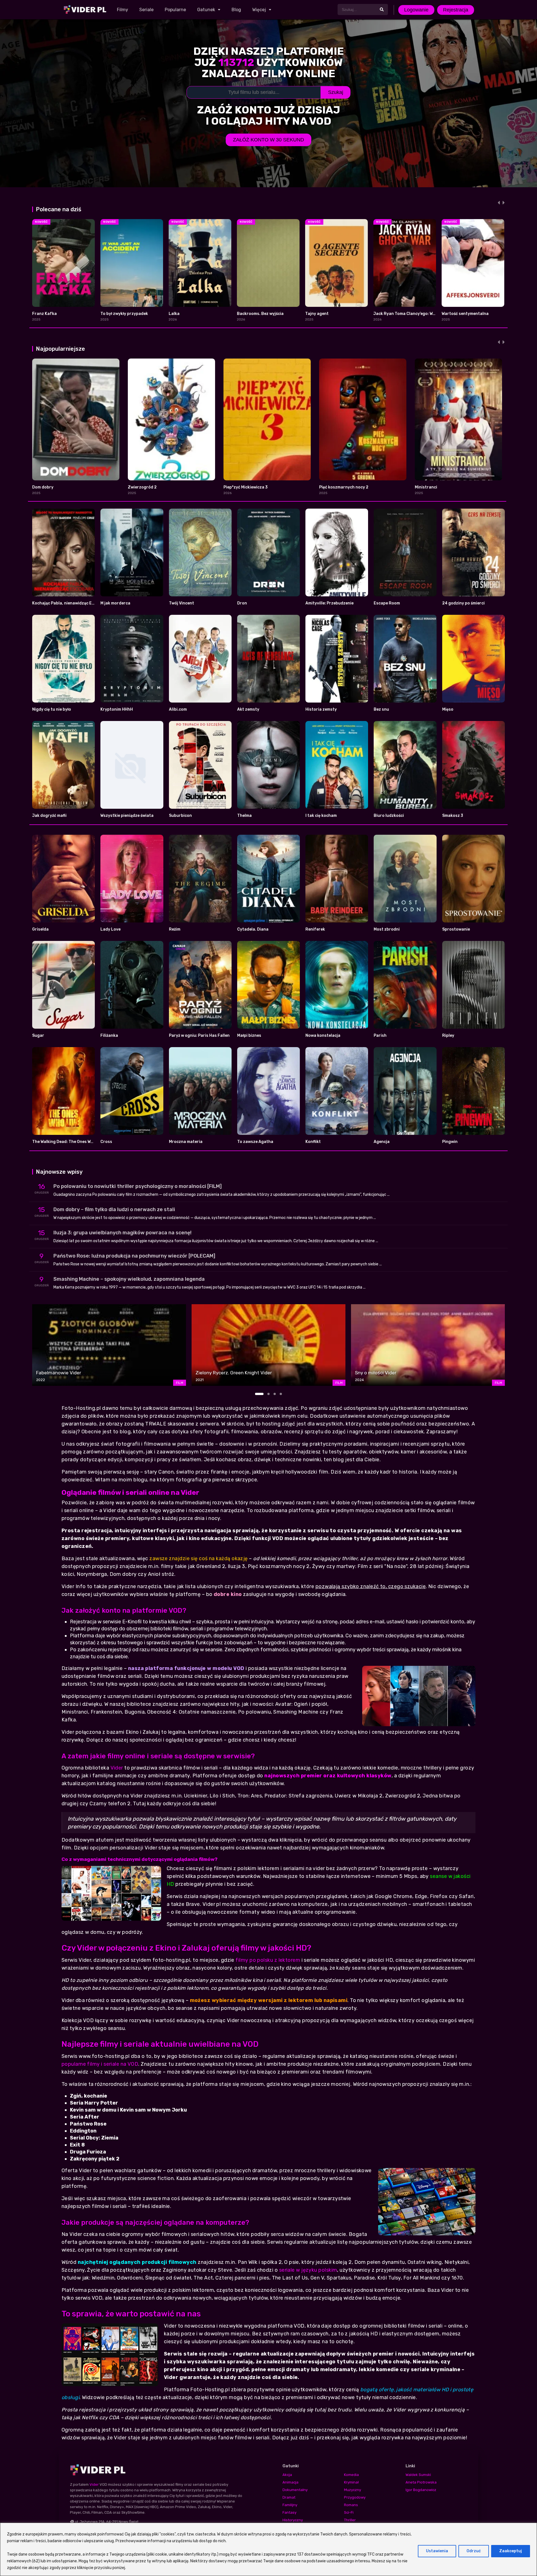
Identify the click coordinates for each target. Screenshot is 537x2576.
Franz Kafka (44, 314)
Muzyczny (353, 2490)
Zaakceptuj (511, 2551)
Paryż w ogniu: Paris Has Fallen (199, 1036)
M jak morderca (115, 603)
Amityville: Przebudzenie (329, 603)
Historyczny (293, 2520)
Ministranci (426, 487)
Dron (242, 603)
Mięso (448, 709)
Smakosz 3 (453, 816)
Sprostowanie (456, 929)
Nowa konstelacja (323, 1036)
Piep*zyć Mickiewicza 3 (246, 487)
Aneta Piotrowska (421, 2482)
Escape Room (387, 603)
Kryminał (351, 2482)
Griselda (40, 929)
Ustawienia (437, 2551)
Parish (380, 1036)
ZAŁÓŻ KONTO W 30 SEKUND (268, 140)
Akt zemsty (248, 709)
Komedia (351, 2475)
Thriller (350, 2520)
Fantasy (289, 2512)
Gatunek (206, 10)
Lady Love (110, 929)
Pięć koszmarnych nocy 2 (344, 487)
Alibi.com (178, 709)
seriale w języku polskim (308, 2270)
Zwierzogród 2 (142, 487)
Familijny (290, 2505)
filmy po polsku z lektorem (268, 1960)
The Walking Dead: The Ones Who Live (68, 1142)
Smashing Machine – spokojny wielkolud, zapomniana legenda (129, 1279)
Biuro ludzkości (389, 816)
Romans (351, 2505)
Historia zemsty (321, 709)
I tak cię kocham (321, 816)
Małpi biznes (249, 1036)
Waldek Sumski (418, 2475)
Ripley (448, 1036)
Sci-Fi (349, 2512)
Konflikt (313, 1142)
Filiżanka (109, 1036)
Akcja (287, 2475)
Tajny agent (317, 314)
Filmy (123, 10)
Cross (106, 1142)
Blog (236, 10)
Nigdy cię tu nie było (52, 709)
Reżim (175, 929)
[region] (268, 2549)
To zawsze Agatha (255, 1142)
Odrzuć (474, 2551)
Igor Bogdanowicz (421, 2490)
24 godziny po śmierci (463, 603)
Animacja (290, 2482)
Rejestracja (456, 10)
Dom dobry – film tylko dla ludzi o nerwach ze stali (114, 1209)
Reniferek (315, 929)
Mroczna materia (186, 1142)
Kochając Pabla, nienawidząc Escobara (70, 603)
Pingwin (450, 1142)
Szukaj (336, 92)
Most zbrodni (387, 929)
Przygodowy (355, 2497)
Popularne (175, 10)
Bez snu (381, 709)
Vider (117, 1768)
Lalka (174, 314)
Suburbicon (180, 816)
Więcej (259, 10)
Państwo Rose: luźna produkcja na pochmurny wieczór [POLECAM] (134, 1256)
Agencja (382, 1142)
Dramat (289, 2497)
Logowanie (416, 10)
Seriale (146, 10)
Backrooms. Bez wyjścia (260, 314)
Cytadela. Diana (253, 929)
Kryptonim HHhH (117, 709)
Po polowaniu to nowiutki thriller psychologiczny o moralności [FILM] (138, 1186)
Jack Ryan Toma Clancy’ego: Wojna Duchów (416, 314)
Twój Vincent (182, 603)
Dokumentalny (295, 2490)
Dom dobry (43, 487)
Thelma (244, 816)
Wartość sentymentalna (465, 314)
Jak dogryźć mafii (49, 816)
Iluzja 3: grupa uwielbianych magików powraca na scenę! (123, 1233)
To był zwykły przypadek (124, 314)
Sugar (38, 1036)
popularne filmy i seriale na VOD (100, 2064)
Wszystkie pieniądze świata (127, 816)
